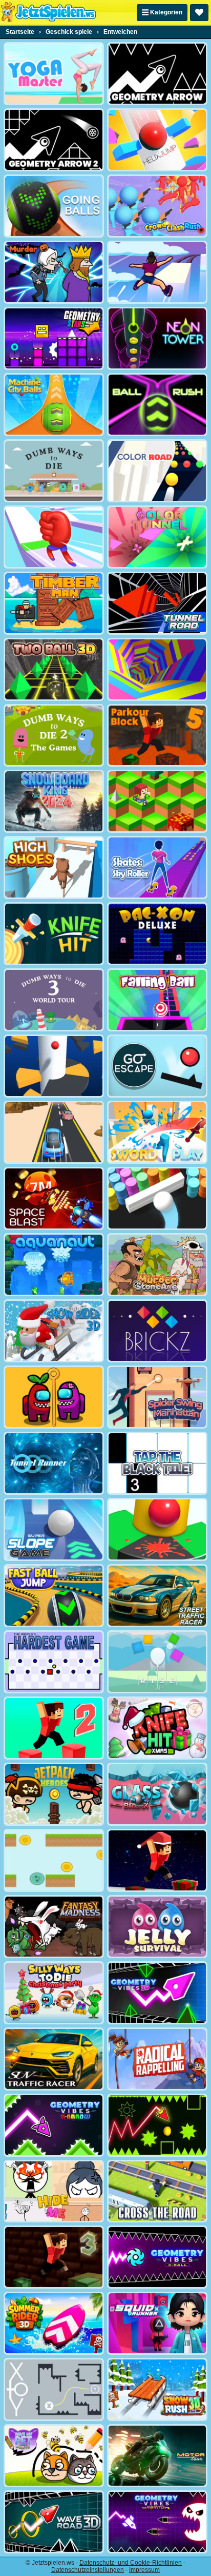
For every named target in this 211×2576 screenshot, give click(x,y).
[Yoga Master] (54, 74)
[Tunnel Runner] (54, 1463)
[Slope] (54, 669)
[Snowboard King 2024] (54, 801)
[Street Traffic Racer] (157, 1596)
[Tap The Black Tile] (157, 1463)
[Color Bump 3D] (157, 1198)
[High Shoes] (54, 867)
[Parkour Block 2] (54, 1728)
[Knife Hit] (54, 934)
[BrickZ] (157, 1331)
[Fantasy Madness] (54, 1927)
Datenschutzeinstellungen (88, 2570)
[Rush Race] (54, 1132)
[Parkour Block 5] (157, 736)
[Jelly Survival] (157, 1927)
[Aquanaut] (54, 1265)
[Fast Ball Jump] (54, 1596)
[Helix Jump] (157, 140)
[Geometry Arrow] (157, 74)
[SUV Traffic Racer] (54, 2059)
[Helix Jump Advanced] (157, 1529)
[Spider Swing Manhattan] (157, 1397)
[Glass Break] (157, 1794)
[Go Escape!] (157, 1066)
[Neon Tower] (157, 338)
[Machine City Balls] (54, 405)
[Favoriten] (199, 13)
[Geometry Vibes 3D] (157, 1993)
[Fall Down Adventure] (54, 1860)
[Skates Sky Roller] (157, 867)
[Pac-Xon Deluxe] (157, 934)
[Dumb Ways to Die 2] (54, 736)
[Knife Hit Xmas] (157, 1728)
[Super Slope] (54, 1529)
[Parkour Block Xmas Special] (157, 1860)
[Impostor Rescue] (54, 1397)
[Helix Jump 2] (54, 1066)
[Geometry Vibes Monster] (157, 2522)
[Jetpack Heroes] (54, 1794)
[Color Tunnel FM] (157, 537)
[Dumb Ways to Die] (54, 471)
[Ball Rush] (157, 405)
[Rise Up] (157, 1662)
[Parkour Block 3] (54, 2257)
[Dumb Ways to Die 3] (54, 1000)
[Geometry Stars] (54, 338)
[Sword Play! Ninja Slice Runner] (157, 1132)
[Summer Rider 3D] (54, 2323)
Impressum (144, 2570)
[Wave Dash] (157, 2125)
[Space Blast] (54, 1198)
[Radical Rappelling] (157, 2059)
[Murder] (54, 272)
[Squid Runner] (157, 2323)
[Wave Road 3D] (54, 2522)
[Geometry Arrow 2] (54, 140)
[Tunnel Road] (157, 603)
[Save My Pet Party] (54, 2456)
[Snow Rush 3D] (157, 2389)
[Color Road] (157, 471)
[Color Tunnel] (157, 669)
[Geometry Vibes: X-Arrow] (54, 2125)
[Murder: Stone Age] (157, 1265)
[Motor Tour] (157, 2456)
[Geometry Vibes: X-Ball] (157, 2257)
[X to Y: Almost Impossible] (54, 2389)
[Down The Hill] (157, 801)
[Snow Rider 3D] (54, 1331)
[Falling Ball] (157, 1000)
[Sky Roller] (157, 272)
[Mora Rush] (54, 537)
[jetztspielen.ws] (48, 12)
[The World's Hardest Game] (54, 1662)
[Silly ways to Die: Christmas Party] (54, 1993)
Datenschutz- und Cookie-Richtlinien (131, 2563)
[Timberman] (54, 603)
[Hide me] (54, 2191)
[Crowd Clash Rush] (157, 206)
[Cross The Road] (157, 2191)
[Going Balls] (54, 206)
